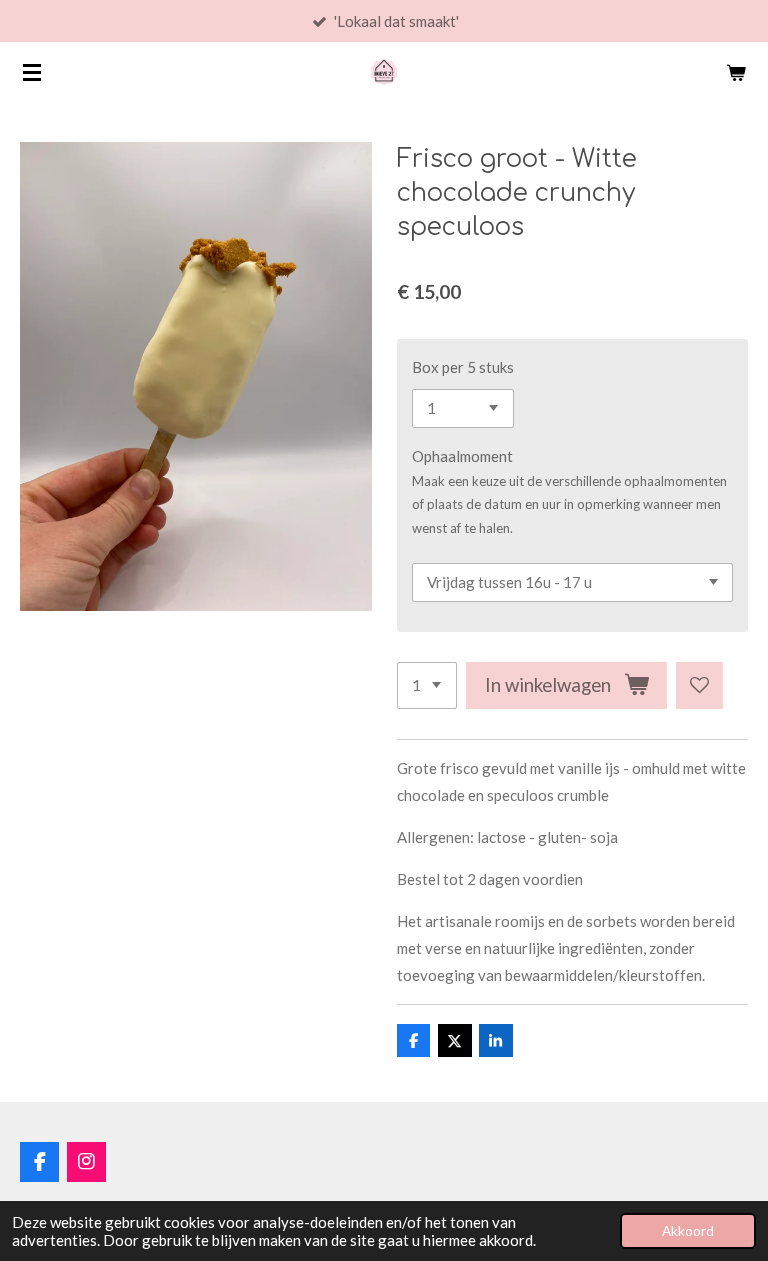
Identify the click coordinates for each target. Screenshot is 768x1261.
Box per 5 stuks (463, 367)
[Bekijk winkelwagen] (736, 72)
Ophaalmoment (462, 456)
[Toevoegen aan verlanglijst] (699, 685)
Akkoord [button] (688, 1231)
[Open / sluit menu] (32, 72)
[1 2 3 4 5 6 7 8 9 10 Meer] (427, 685)
